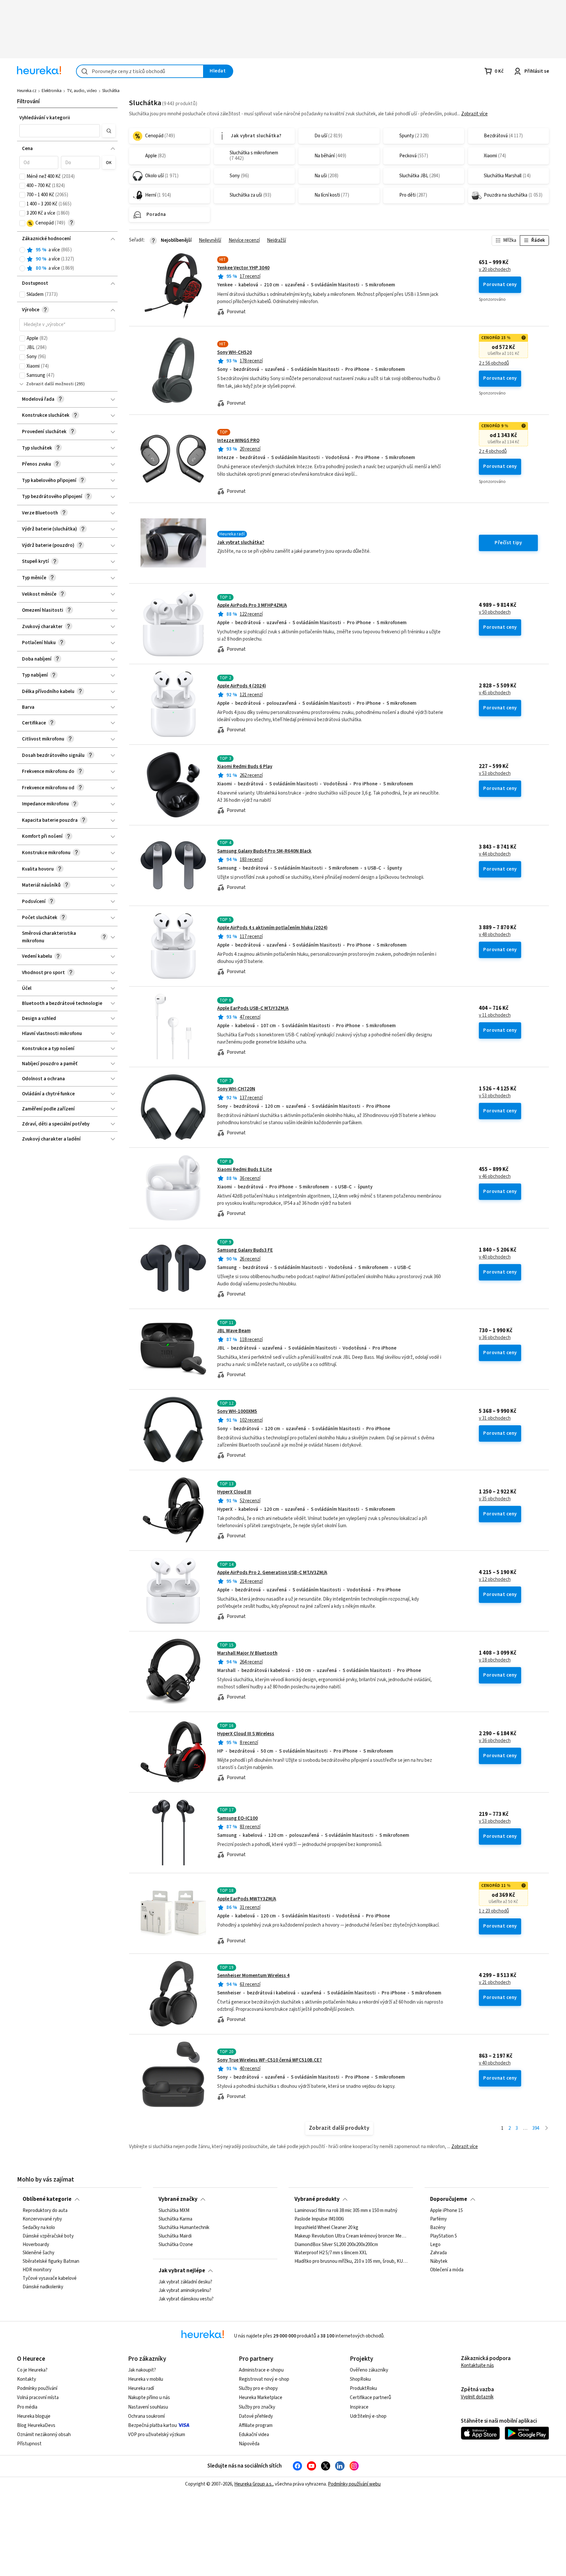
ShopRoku (360, 2379)
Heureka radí (141, 2388)
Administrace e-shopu (261, 2370)
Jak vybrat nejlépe (182, 2271)
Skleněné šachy (38, 2253)
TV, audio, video (82, 91)
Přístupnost (29, 2444)
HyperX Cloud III (234, 1492)
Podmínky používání (37, 2388)
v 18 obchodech (495, 1660)
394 (536, 2128)
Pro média (27, 2407)
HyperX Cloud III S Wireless (246, 1734)
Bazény (438, 2228)
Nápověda (249, 2444)
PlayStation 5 (443, 2236)
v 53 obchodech (495, 774)
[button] (59, 131)
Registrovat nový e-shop (264, 2379)
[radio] (22, 250)
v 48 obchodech (495, 935)
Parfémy (438, 2219)
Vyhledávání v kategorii (45, 118)
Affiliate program (256, 2425)
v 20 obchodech (495, 270)
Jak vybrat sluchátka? (241, 542)
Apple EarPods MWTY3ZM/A (247, 1899)
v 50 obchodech (495, 612)
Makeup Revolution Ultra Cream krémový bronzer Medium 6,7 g (351, 2236)
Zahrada (438, 2253)
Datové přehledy (256, 2416)
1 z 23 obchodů (494, 1911)
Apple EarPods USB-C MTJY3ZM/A (253, 1008)
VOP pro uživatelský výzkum (157, 2435)
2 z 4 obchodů (493, 452)
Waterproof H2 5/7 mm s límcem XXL (331, 2253)
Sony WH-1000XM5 (237, 1411)
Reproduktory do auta (45, 2211)
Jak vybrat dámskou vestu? (186, 2299)
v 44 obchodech (495, 854)
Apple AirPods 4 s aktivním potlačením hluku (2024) (272, 928)
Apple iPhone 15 (446, 2211)
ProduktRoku (363, 2388)
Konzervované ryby (42, 2219)
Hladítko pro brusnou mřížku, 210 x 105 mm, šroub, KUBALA (351, 2261)
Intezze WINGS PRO (238, 441)
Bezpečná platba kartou (152, 2425)
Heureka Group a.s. (253, 2484)
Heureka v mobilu (146, 2379)
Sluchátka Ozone (176, 2245)
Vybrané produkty (317, 2199)
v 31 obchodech (495, 1418)
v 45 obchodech (495, 693)
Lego (435, 2245)
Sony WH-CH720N (236, 1089)
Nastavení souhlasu (148, 2407)
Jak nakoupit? (142, 2370)
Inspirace (359, 2407)
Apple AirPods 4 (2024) (242, 686)
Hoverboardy (36, 2245)
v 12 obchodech (495, 1580)
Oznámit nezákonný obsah (44, 2435)
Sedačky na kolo (39, 2228)
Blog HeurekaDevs (36, 2425)
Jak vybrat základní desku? (185, 2282)
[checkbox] (22, 177)
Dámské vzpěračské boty (48, 2236)
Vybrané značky (178, 2199)
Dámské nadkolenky (43, 2287)
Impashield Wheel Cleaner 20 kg (326, 2228)
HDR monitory (37, 2270)
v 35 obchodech (495, 1499)
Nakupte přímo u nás (149, 2398)
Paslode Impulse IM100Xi (319, 2219)
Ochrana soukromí (146, 2416)
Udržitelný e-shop (368, 2416)
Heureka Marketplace (261, 2398)
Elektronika (52, 91)
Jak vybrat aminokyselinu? (185, 2291)
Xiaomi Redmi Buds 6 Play (245, 767)
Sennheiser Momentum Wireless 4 (253, 1976)
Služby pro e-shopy (258, 2388)
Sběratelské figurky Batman (51, 2261)
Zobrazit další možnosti (50, 384)
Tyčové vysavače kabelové (50, 2278)
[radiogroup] (67, 259)
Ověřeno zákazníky (369, 2370)
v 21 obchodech (495, 1983)
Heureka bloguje (34, 2416)
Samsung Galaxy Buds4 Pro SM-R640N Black (264, 851)
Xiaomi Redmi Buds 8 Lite (245, 1170)
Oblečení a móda (447, 2270)
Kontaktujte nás (477, 2365)
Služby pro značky (257, 2407)
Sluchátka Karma (175, 2219)
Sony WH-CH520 (235, 352)
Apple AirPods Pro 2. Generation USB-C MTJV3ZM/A (272, 1573)
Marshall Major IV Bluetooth (247, 1653)
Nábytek (439, 2261)
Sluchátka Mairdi (175, 2236)
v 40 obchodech (495, 1257)
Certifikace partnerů (370, 2398)
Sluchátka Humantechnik (184, 2228)
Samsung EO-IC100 (237, 1818)
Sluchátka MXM (174, 2211)
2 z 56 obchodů (494, 363)
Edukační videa (254, 2435)
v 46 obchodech (495, 1177)
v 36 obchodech (495, 1338)
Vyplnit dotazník (477, 2397)
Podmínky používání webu (354, 2484)
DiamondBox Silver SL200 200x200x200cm (336, 2245)
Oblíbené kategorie (47, 2199)
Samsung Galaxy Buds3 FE (245, 1250)
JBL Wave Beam (234, 1331)
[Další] (547, 2129)
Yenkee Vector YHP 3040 (243, 268)
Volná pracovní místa (38, 2398)
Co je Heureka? (32, 2370)
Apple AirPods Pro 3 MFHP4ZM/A (252, 605)
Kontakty (27, 2379)
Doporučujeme (449, 2199)
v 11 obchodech (495, 1015)
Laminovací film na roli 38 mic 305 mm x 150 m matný (346, 2211)
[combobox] (140, 71)
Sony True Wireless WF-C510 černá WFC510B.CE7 (270, 2060)
